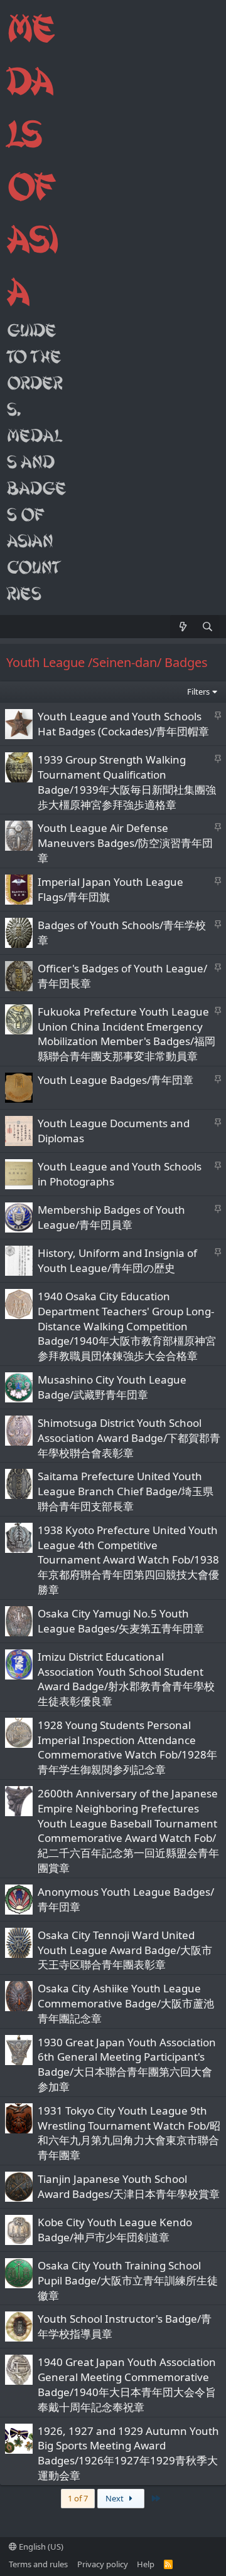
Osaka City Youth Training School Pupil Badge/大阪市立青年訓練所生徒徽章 (128, 2280)
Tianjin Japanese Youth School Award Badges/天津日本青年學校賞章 (129, 2186)
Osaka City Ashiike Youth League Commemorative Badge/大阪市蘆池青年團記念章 (126, 2003)
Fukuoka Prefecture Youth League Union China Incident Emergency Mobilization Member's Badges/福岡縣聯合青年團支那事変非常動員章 (126, 1034)
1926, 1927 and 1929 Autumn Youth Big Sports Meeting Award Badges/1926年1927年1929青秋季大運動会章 (128, 2453)
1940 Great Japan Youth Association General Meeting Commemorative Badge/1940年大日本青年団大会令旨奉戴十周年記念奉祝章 (127, 2384)
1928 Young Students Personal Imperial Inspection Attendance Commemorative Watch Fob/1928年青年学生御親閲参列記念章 (127, 1747)
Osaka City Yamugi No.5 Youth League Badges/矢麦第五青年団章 (121, 1621)
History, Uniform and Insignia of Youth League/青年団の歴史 (117, 1260)
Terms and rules (38, 2564)
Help (146, 2564)
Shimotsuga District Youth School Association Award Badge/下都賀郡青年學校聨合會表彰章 (129, 1438)
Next (116, 2498)
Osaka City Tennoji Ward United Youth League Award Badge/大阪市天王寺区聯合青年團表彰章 (125, 1950)
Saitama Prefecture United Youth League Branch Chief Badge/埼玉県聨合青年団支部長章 (126, 1491)
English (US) (40, 2547)
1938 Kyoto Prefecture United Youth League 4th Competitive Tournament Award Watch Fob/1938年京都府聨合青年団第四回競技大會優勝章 (128, 1560)
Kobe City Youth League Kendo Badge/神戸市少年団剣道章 (115, 2230)
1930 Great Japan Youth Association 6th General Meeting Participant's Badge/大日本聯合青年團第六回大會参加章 (127, 2064)
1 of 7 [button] (78, 2498)
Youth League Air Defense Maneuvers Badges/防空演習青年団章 (125, 843)
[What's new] (182, 627)
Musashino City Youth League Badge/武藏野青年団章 (112, 1387)
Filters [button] (198, 691)
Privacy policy (103, 2564)
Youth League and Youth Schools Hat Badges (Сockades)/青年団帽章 (123, 724)
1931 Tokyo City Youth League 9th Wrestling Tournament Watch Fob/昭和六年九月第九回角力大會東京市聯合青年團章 (129, 2133)
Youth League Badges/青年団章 (116, 1080)
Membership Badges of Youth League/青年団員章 (111, 1217)
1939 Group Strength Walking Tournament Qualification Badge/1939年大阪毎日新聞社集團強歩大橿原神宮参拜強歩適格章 (127, 782)
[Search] (207, 627)
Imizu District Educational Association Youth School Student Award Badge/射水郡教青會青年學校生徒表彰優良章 (126, 1679)
